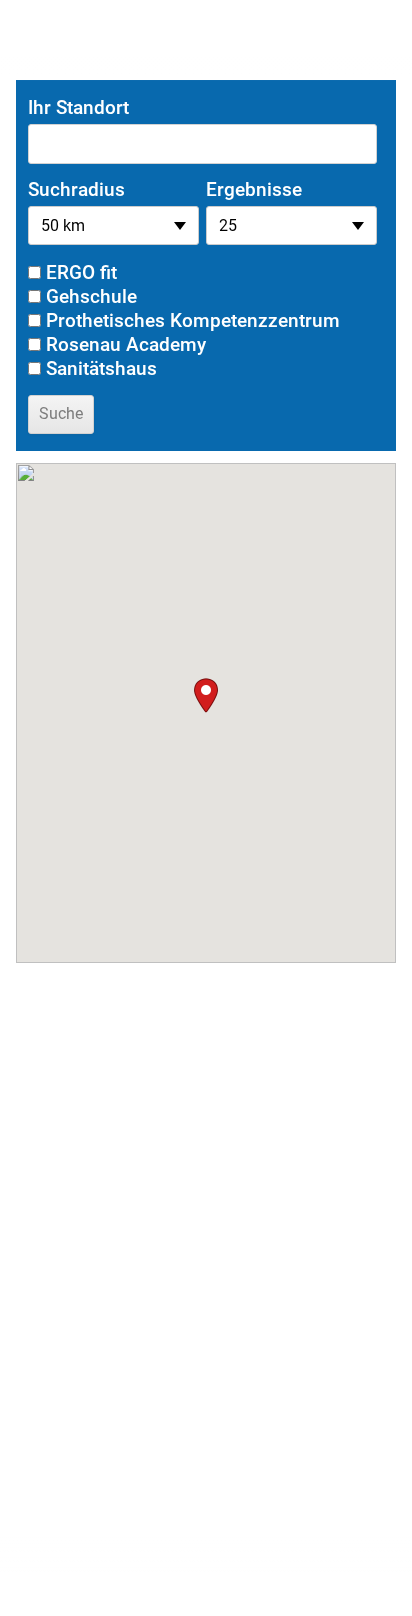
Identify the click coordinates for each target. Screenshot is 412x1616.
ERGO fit (81, 272)
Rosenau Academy (126, 344)
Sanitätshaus (101, 368)
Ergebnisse (254, 189)
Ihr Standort (78, 107)
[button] (206, 695)
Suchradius (76, 189)
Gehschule (91, 296)
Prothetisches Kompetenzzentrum (193, 320)
